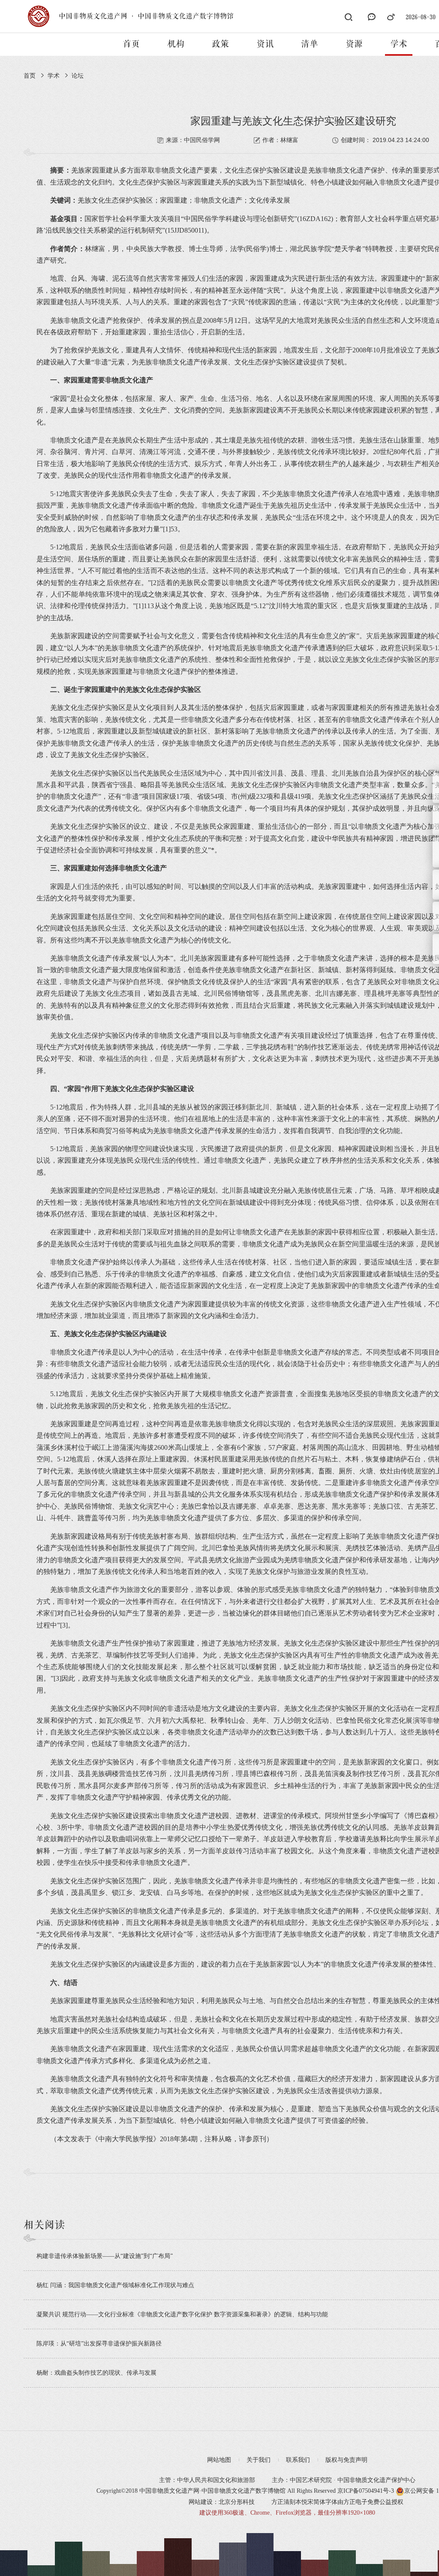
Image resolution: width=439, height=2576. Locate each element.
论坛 (78, 76)
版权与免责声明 (346, 2460)
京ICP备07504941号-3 (366, 2491)
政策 (220, 44)
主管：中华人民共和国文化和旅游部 (207, 2480)
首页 (131, 44)
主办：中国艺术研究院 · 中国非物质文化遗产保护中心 (344, 2480)
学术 (399, 44)
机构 (176, 44)
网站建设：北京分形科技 (222, 2502)
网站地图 (219, 2460)
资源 (354, 44)
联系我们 (298, 2460)
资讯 (265, 44)
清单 (310, 44)
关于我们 (259, 2460)
